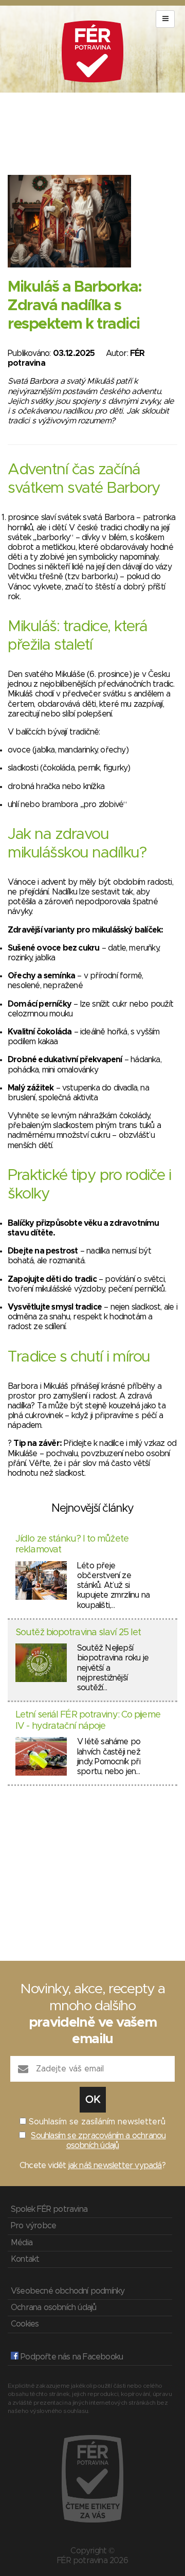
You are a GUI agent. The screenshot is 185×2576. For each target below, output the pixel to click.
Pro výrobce (33, 2226)
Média (22, 2243)
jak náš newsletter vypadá (115, 2166)
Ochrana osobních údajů (53, 2307)
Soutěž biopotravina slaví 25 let (78, 1633)
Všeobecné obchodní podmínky (68, 2291)
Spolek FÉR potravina (49, 2209)
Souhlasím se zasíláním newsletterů (97, 2122)
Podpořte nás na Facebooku (71, 2357)
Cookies (25, 2324)
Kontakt (25, 2259)
